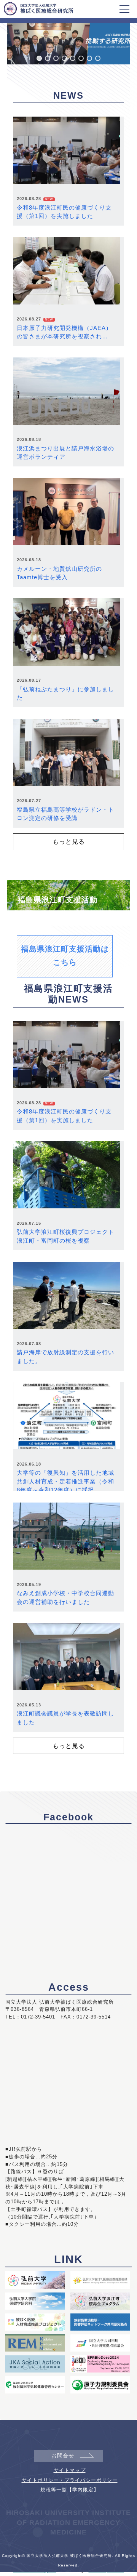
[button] (39, 58)
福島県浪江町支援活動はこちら (65, 956)
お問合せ (63, 2456)
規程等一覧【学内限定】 (70, 2490)
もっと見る (69, 841)
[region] (68, 41)
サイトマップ (70, 2470)
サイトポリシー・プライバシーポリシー (70, 2480)
